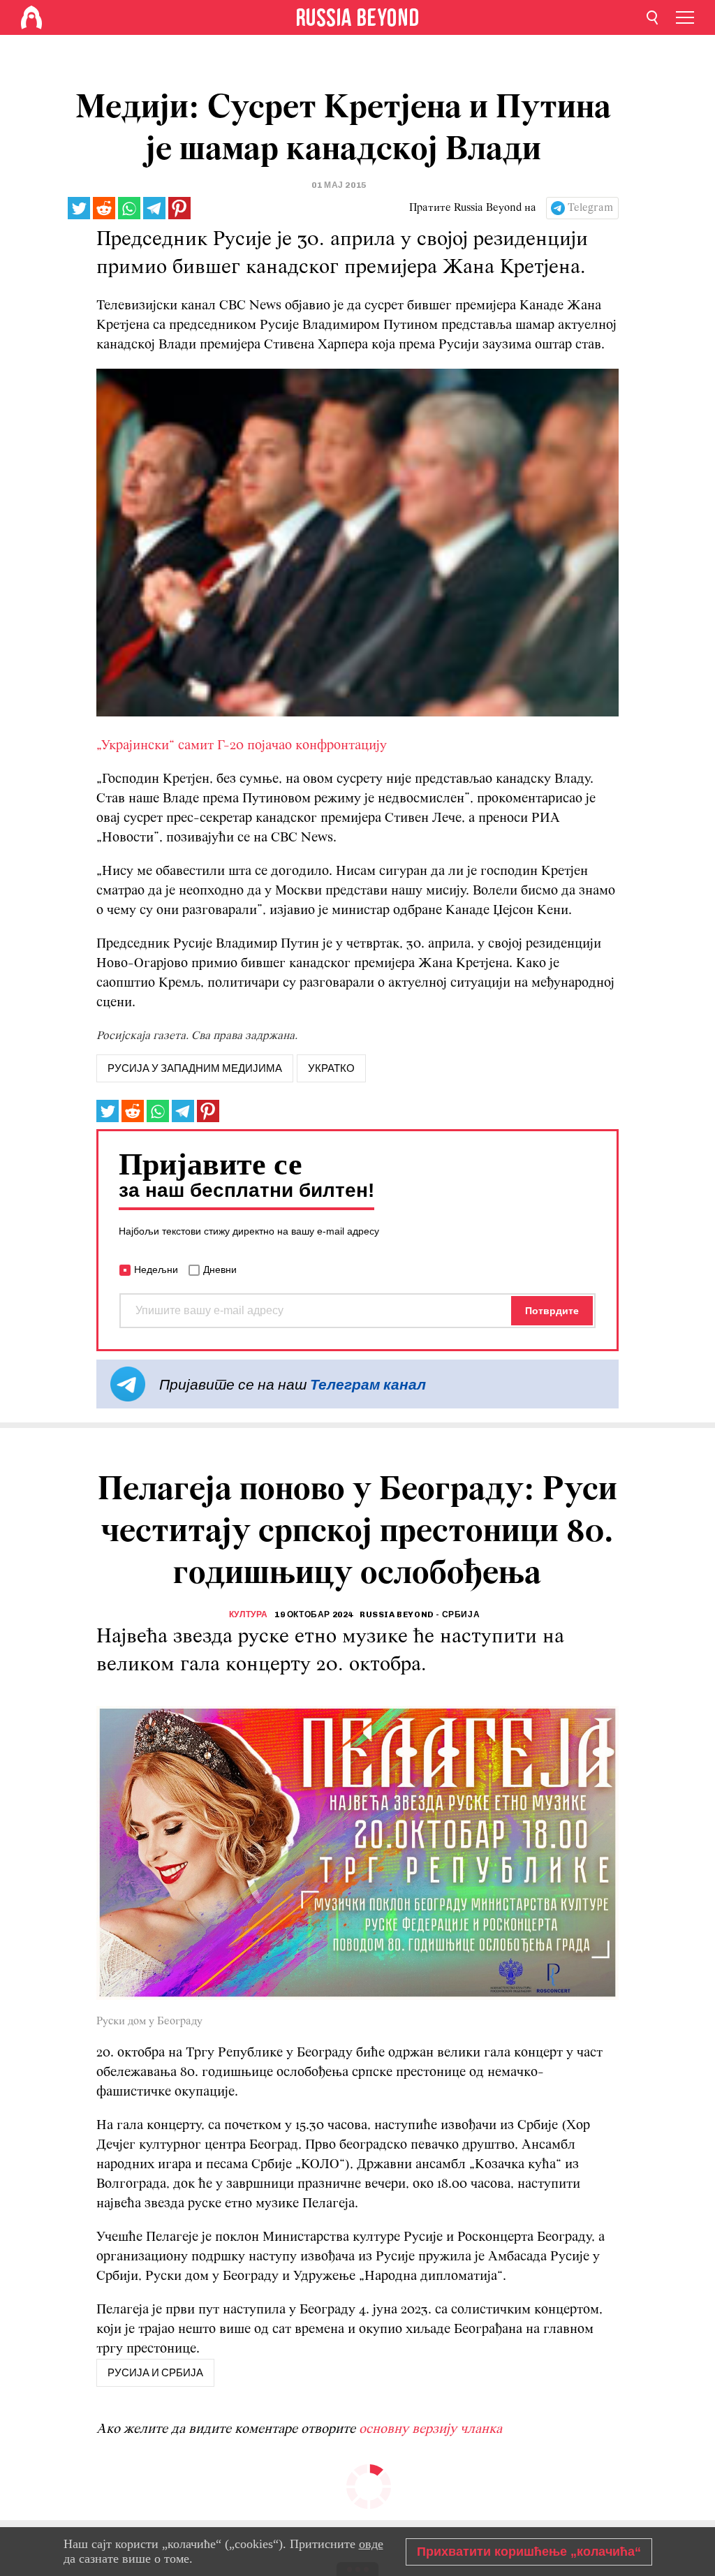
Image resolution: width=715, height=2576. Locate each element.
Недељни (156, 1269)
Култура (249, 1614)
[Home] (31, 17)
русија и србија (155, 2373)
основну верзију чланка (430, 2429)
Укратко (331, 1068)
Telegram (590, 208)
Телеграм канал (368, 1384)
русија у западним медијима (195, 1068)
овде (371, 2544)
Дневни (220, 1269)
